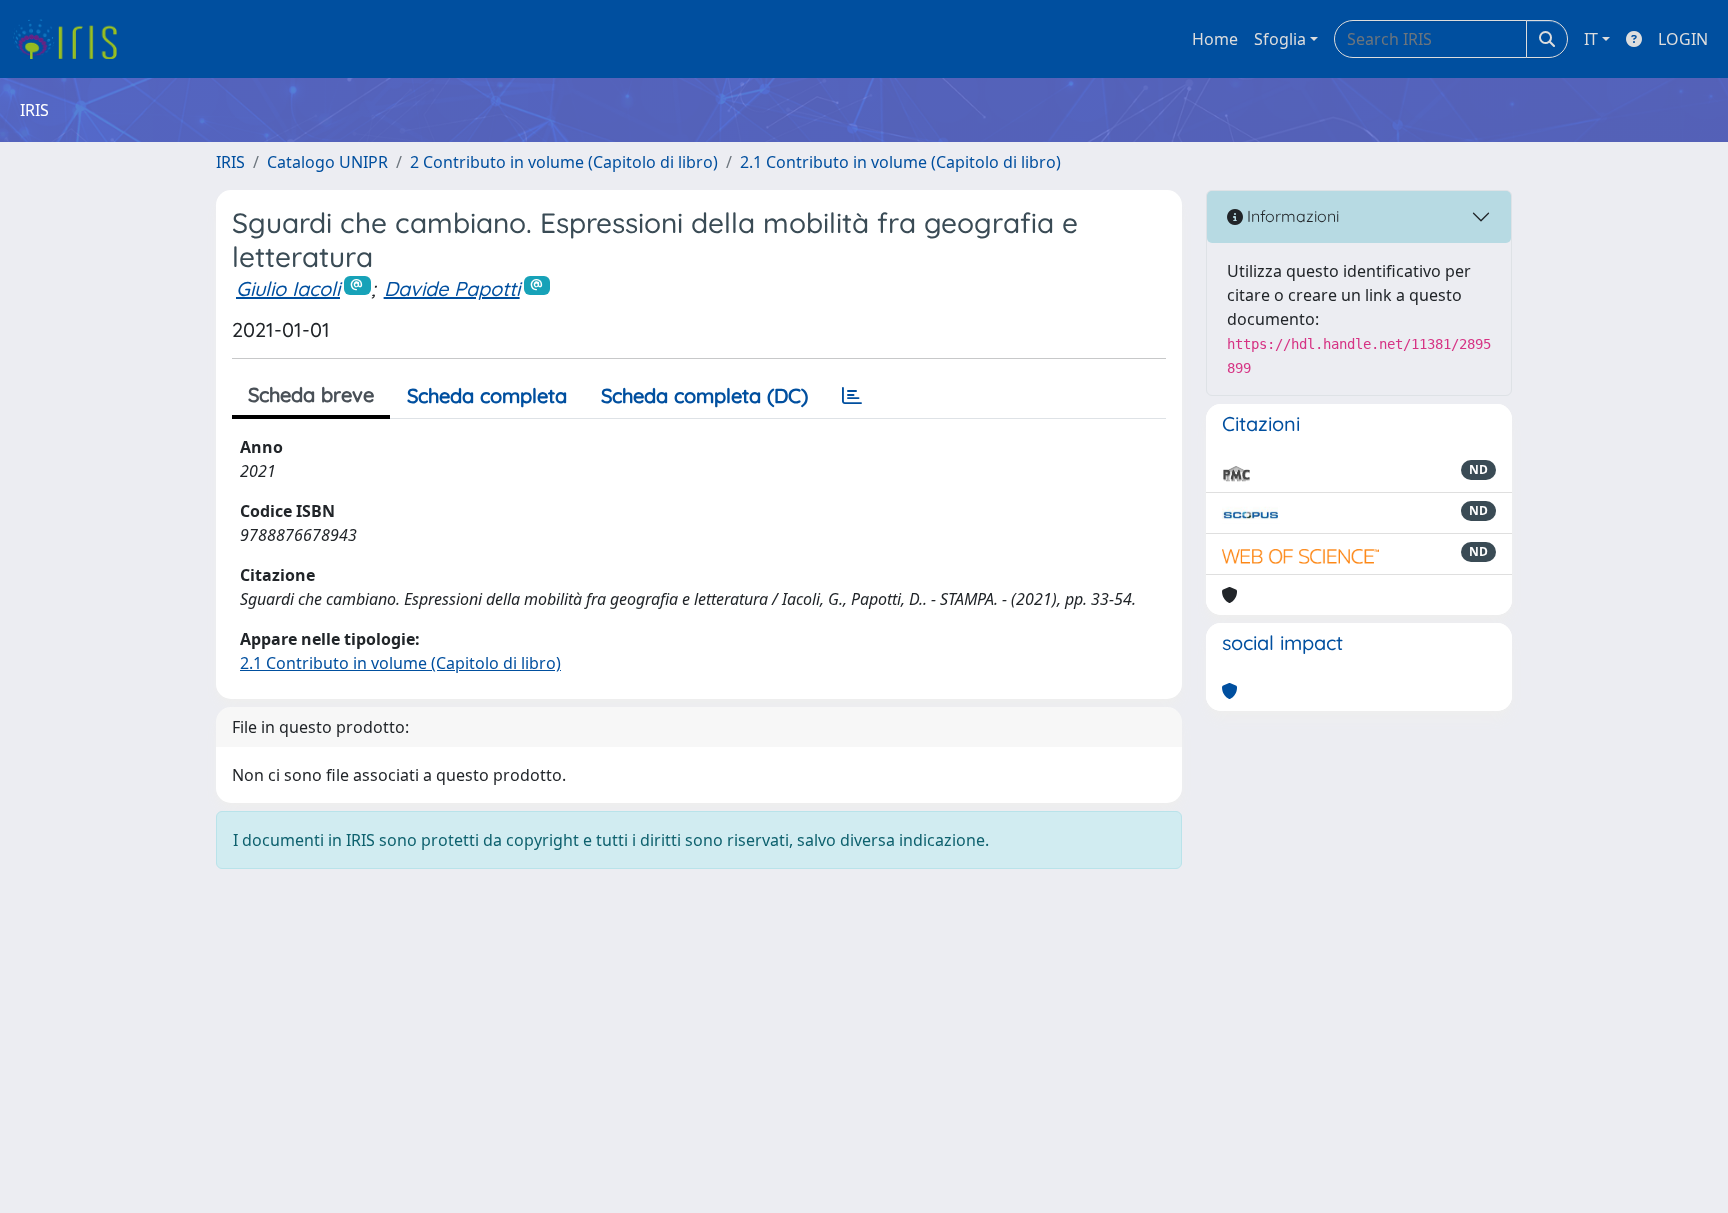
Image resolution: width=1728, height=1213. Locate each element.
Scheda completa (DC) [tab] (704, 395)
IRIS (230, 162)
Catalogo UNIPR (327, 162)
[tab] (852, 396)
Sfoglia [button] (1280, 39)
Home (1215, 39)
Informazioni (1291, 216)
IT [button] (1591, 39)
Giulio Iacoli (288, 288)
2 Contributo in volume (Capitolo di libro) (564, 162)
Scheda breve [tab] (311, 394)
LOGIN (1683, 39)
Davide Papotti (452, 288)
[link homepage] (72, 39)
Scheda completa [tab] (487, 395)
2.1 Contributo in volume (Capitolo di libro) (900, 162)
